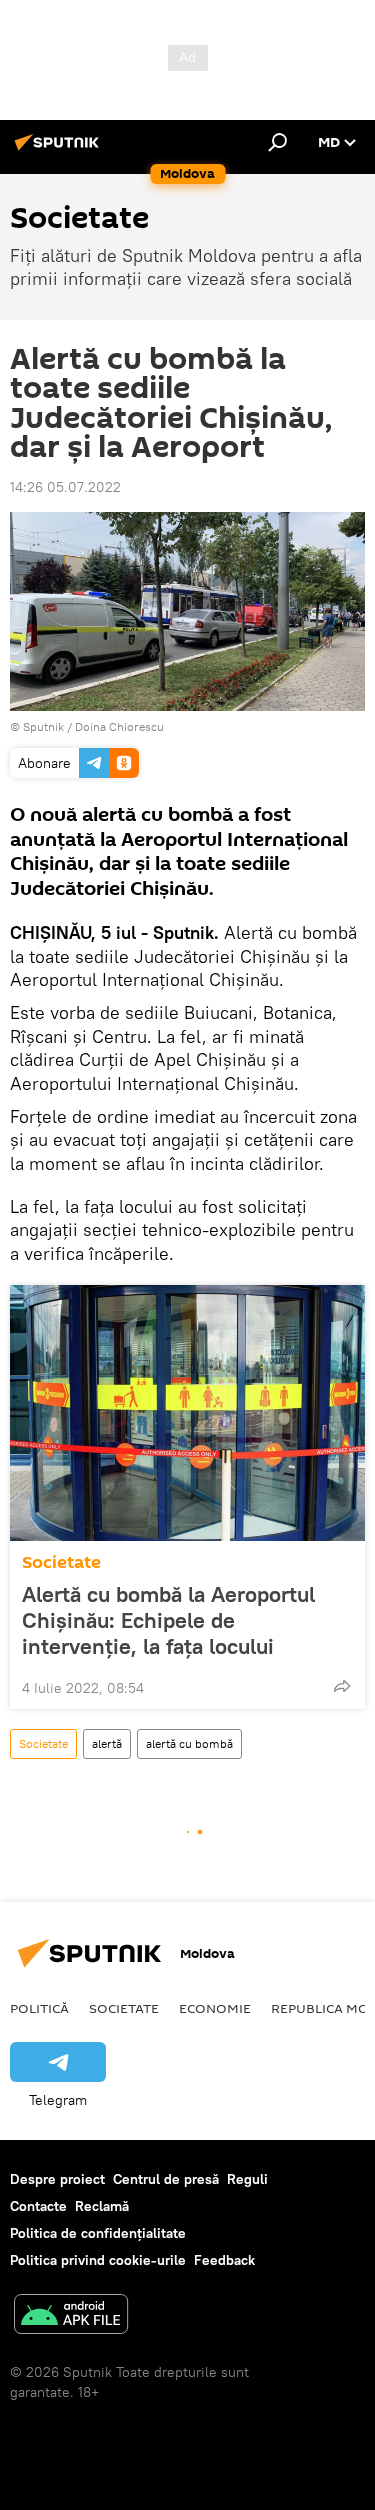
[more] (342, 1686)
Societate (61, 1562)
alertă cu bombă (189, 1743)
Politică (39, 2008)
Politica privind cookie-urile (98, 2260)
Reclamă (102, 2206)
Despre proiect (57, 2179)
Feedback (224, 2260)
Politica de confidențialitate (98, 2233)
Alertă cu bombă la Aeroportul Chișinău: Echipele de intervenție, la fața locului (168, 1620)
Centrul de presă (166, 2179)
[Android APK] (71, 2316)
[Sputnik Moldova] (60, 150)
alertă (107, 1743)
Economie (215, 2008)
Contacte (38, 2206)
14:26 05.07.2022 (65, 487)
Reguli (247, 2179)
